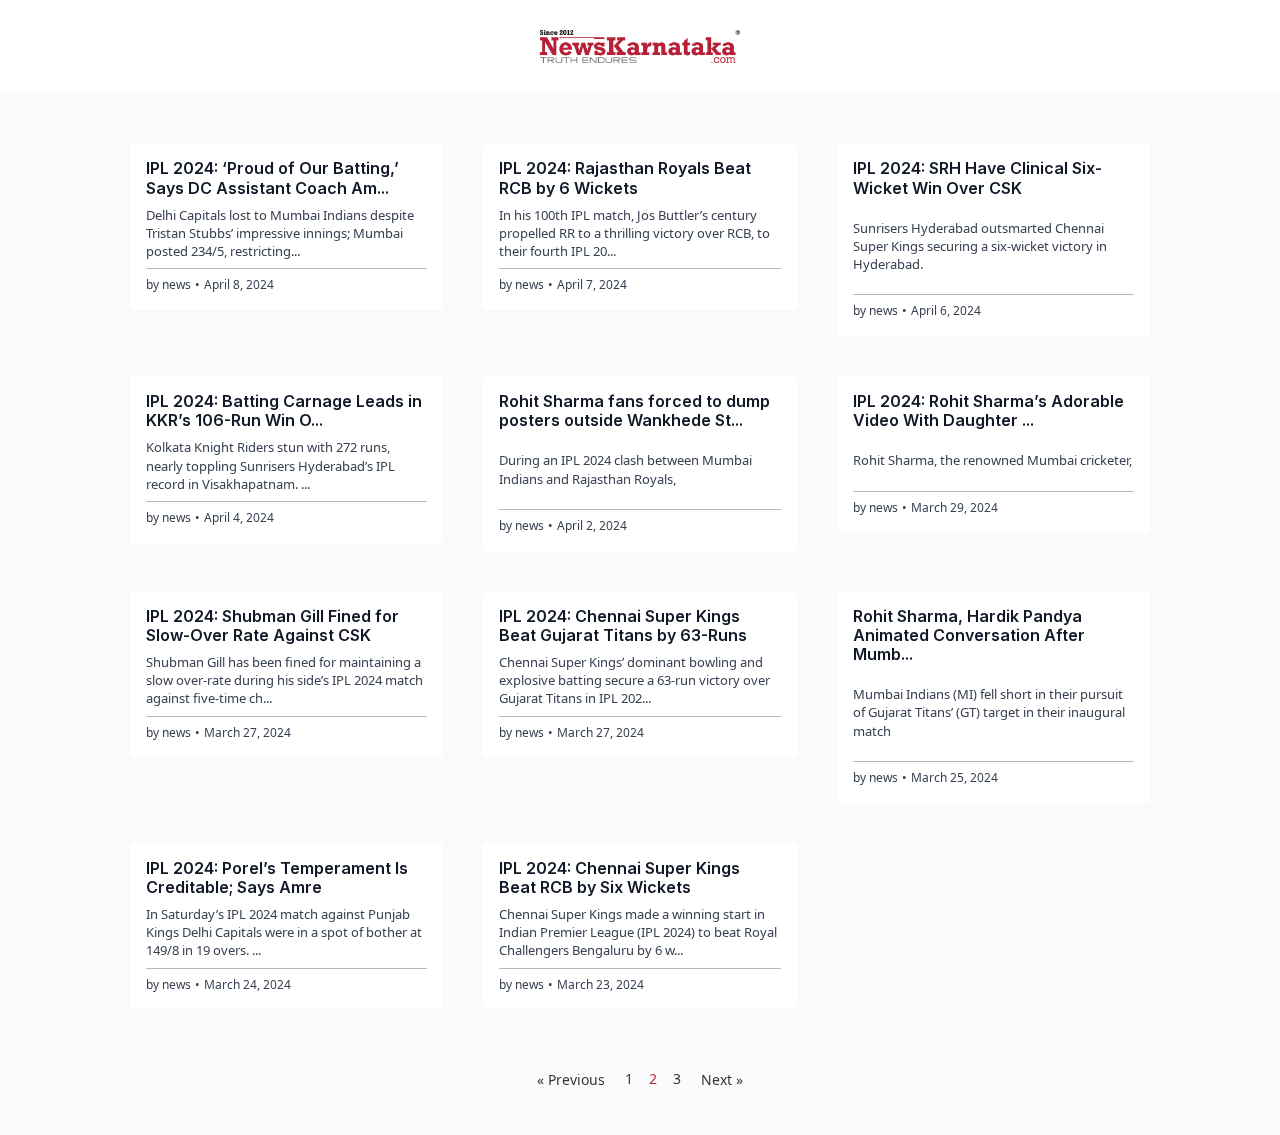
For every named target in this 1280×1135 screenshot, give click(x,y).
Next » (722, 1079)
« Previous (571, 1079)
